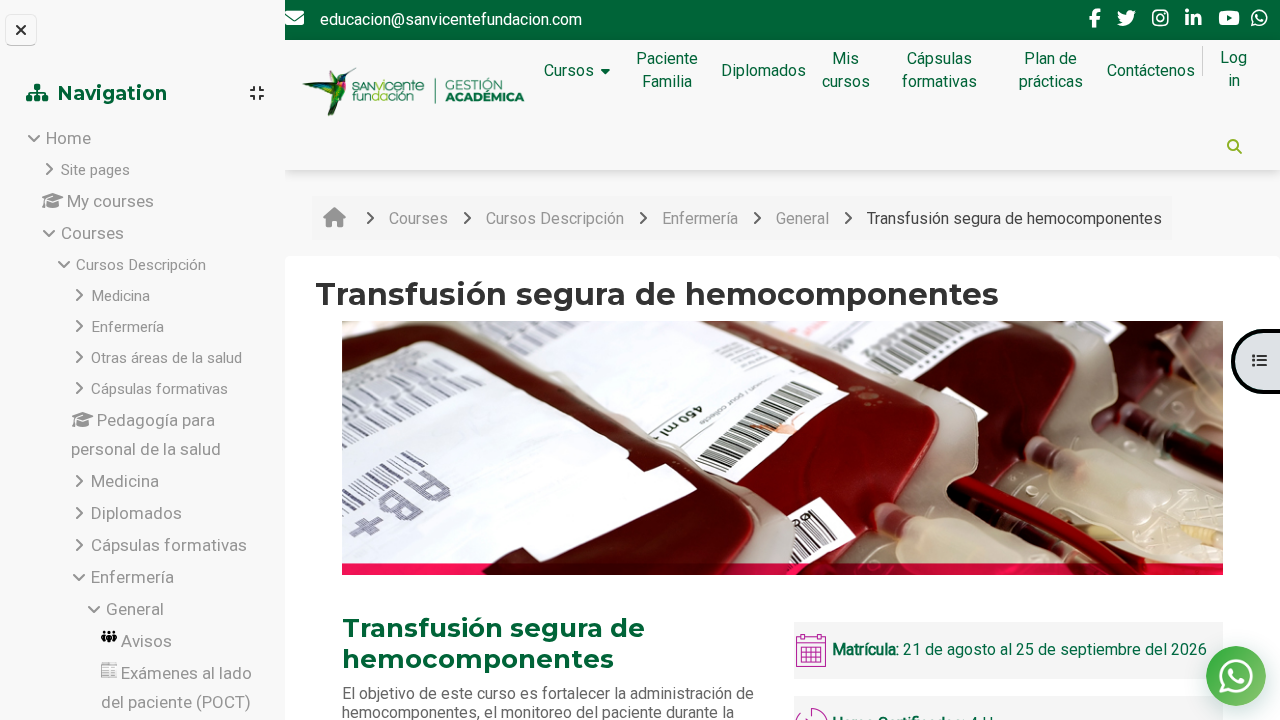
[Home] (412, 91)
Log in (1233, 62)
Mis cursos (846, 70)
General (135, 609)
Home (68, 138)
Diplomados (136, 513)
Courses (92, 233)
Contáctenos (1151, 70)
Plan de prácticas (1051, 70)
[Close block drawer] (21, 30)
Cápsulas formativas (169, 545)
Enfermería (132, 577)
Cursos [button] (569, 70)
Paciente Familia (667, 70)
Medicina (125, 481)
